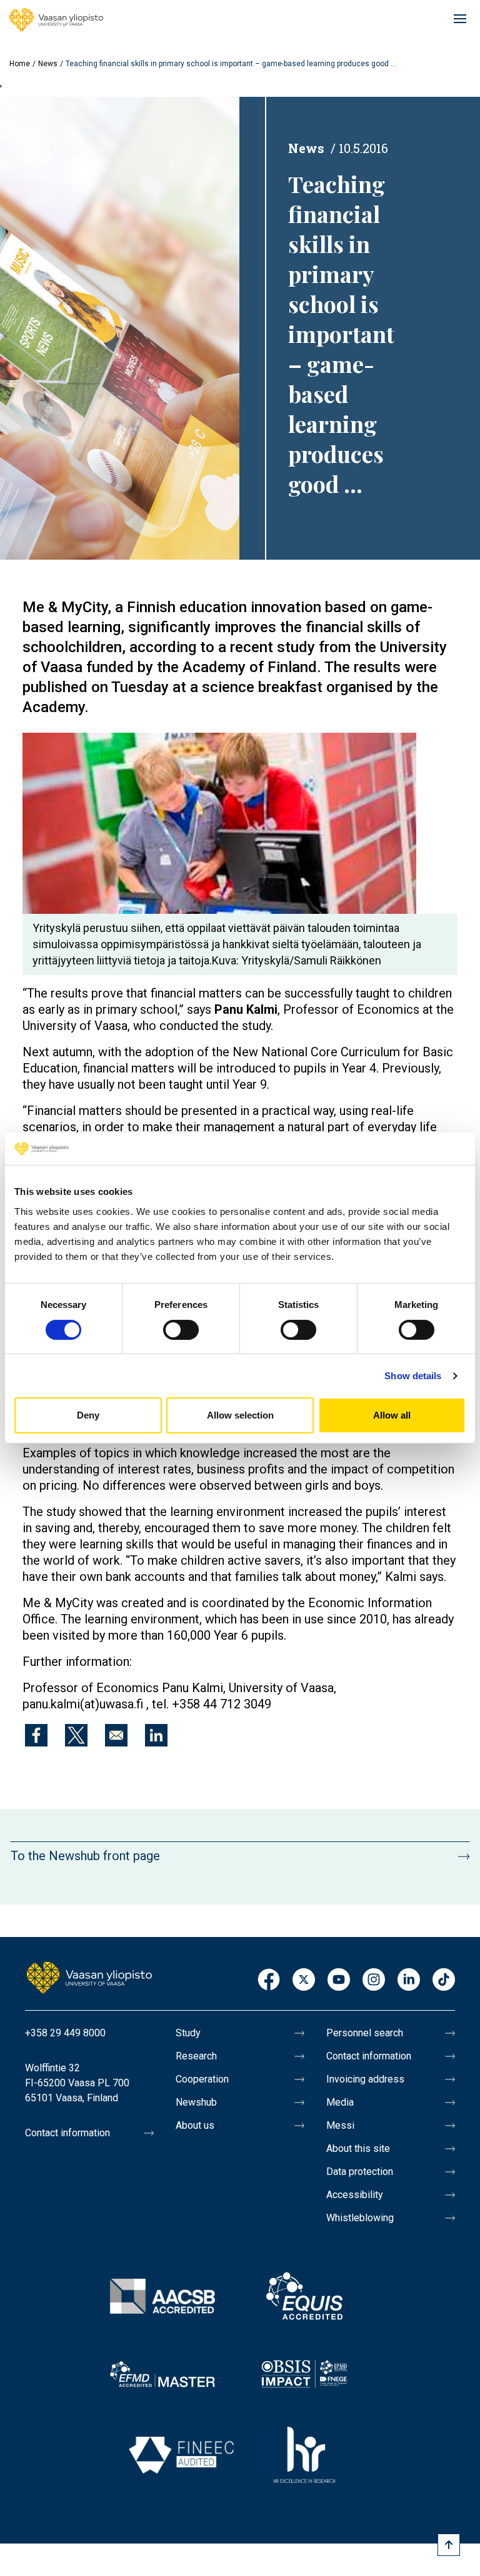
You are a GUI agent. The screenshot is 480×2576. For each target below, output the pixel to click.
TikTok (444, 1980)
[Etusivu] (89, 1977)
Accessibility (355, 2195)
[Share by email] (116, 1735)
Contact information (67, 2133)
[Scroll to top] (449, 2545)
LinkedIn (409, 1980)
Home (20, 64)
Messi (340, 2125)
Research (196, 2056)
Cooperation (202, 2079)
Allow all (392, 1415)
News (48, 64)
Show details (413, 1376)
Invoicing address (365, 2079)
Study (188, 2033)
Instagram (374, 1980)
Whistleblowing (360, 2218)
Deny (88, 1415)
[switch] (181, 1330)
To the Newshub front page (85, 1856)
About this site (358, 2148)
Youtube (339, 1980)
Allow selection (240, 1415)
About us (195, 2125)
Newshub (196, 2102)
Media (340, 2102)
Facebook (269, 1980)
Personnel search (365, 2033)
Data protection (360, 2172)
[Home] (56, 20)
